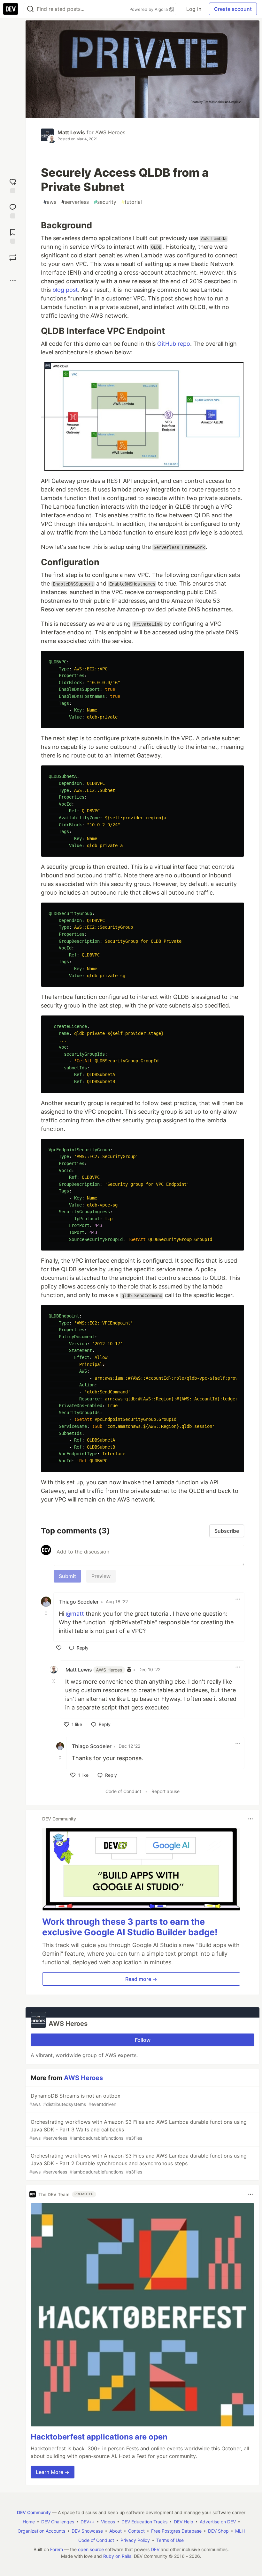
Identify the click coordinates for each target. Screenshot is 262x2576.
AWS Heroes (110, 132)
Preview (101, 1576)
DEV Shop (218, 2531)
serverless (75, 202)
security (105, 202)
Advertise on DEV (218, 2522)
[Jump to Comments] (13, 210)
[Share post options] (13, 281)
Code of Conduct (123, 1791)
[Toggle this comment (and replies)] (47, 1613)
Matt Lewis (71, 132)
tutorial (132, 202)
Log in (194, 9)
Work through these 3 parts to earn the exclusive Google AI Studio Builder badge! (130, 1927)
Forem (57, 2549)
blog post (65, 290)
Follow (143, 2040)
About (116, 2531)
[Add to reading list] (13, 236)
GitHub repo (174, 344)
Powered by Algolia (149, 9)
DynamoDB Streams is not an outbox (75, 2100)
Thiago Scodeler (79, 1602)
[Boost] (13, 257)
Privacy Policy (135, 2540)
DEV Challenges (58, 2522)
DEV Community (34, 2512)
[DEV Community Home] (11, 9)
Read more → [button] (141, 1979)
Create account (233, 9)
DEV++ (88, 2522)
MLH (240, 2531)
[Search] (30, 9)
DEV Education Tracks (144, 2522)
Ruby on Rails (117, 2556)
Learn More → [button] (53, 2472)
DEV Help (184, 2522)
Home (29, 2522)
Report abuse (166, 1791)
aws (50, 202)
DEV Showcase (87, 2531)
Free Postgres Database (176, 2531)
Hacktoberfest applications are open (99, 2437)
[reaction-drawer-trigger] (13, 185)
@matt (75, 1614)
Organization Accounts (41, 2531)
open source (91, 2549)
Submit (67, 1576)
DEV (155, 2549)
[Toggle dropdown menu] (238, 1599)
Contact (136, 2531)
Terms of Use (170, 2540)
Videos (108, 2522)
